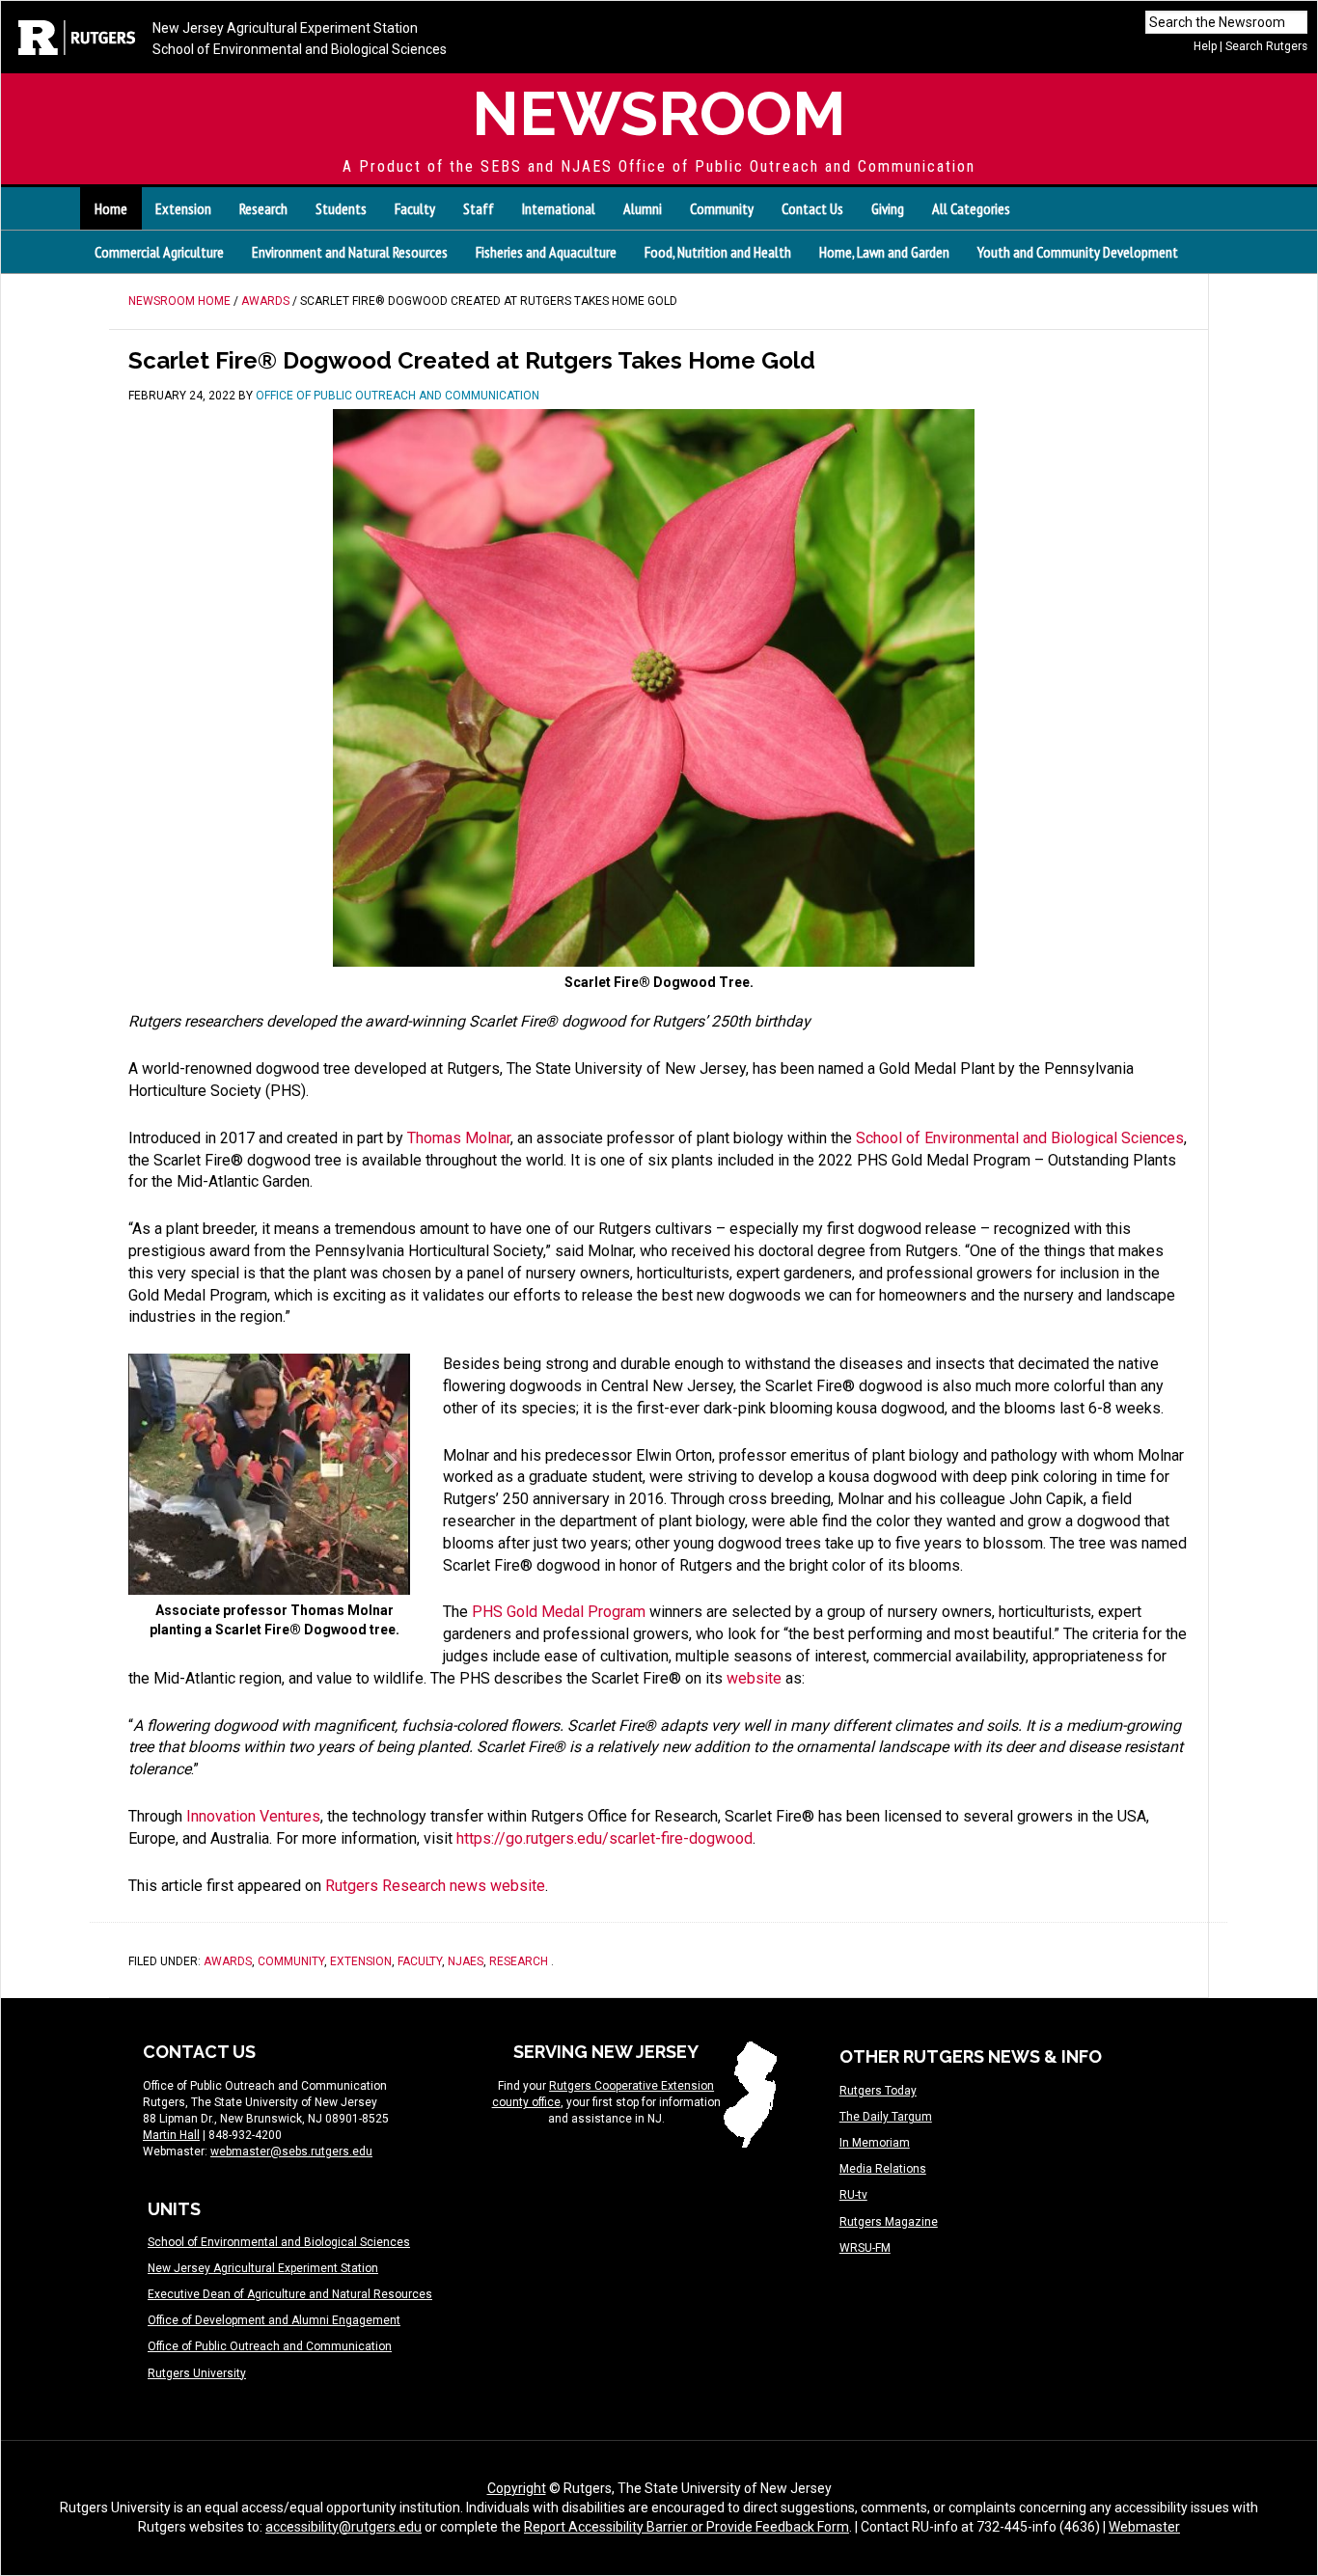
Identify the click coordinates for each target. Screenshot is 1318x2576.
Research (519, 1961)
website (754, 1678)
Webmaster (1144, 2527)
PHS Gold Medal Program (559, 1612)
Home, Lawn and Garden (884, 252)
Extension (361, 1961)
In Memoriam (875, 2143)
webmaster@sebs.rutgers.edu (291, 2151)
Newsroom (659, 113)
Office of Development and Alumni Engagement (274, 2320)
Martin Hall (171, 2135)
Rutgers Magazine (889, 2222)
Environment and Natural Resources (350, 252)
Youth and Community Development (1078, 252)
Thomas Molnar (459, 1138)
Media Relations (883, 2169)
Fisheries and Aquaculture (546, 252)
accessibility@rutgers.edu (343, 2527)
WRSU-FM (865, 2248)
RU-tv (853, 2195)
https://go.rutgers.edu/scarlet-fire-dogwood (604, 1838)
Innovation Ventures (253, 1816)
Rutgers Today (878, 2091)
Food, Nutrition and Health (718, 252)
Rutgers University (197, 2373)
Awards (228, 1961)
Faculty (420, 1961)
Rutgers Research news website (435, 1886)
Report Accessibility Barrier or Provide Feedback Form (686, 2527)
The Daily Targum (886, 2117)
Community (291, 1961)
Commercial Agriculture (159, 252)
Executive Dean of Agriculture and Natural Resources (290, 2294)
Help (1205, 46)
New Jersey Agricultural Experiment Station (285, 28)
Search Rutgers (1266, 46)
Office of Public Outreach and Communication (270, 2346)
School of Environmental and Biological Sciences (300, 49)
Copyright (517, 2488)
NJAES (466, 1961)
